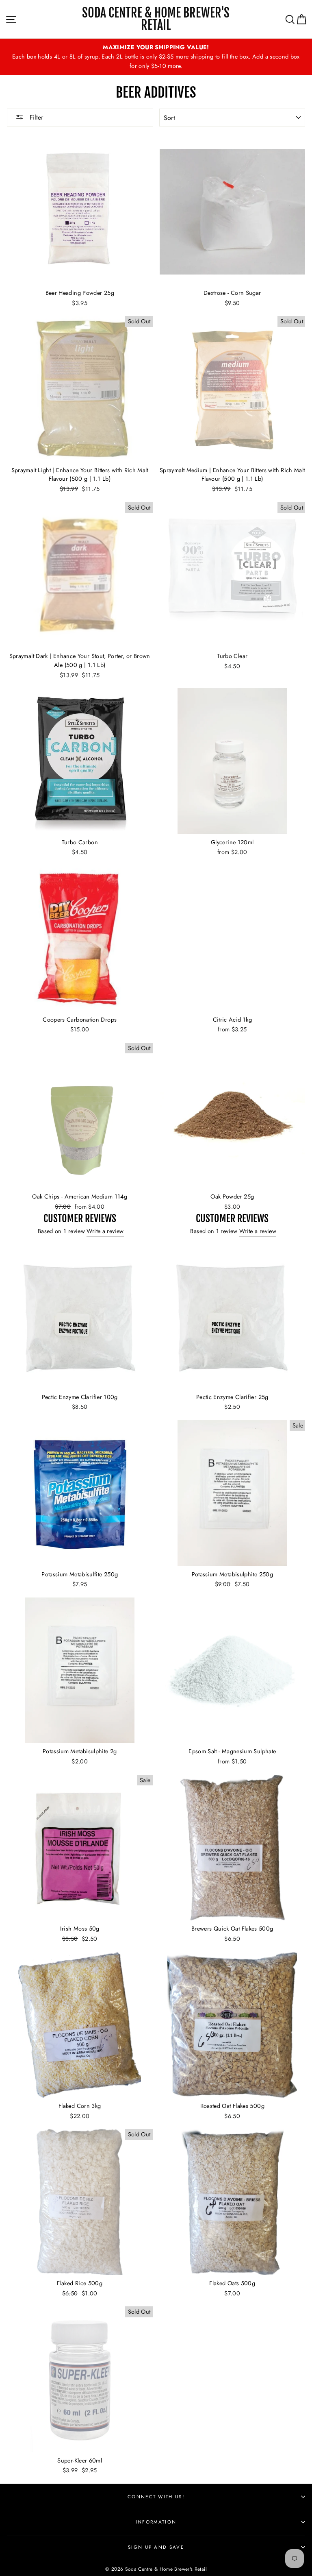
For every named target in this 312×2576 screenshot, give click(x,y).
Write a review (105, 1231)
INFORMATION (156, 2522)
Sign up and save (156, 2547)
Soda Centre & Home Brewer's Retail (156, 19)
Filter (35, 117)
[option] (156, 57)
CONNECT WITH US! (156, 2497)
